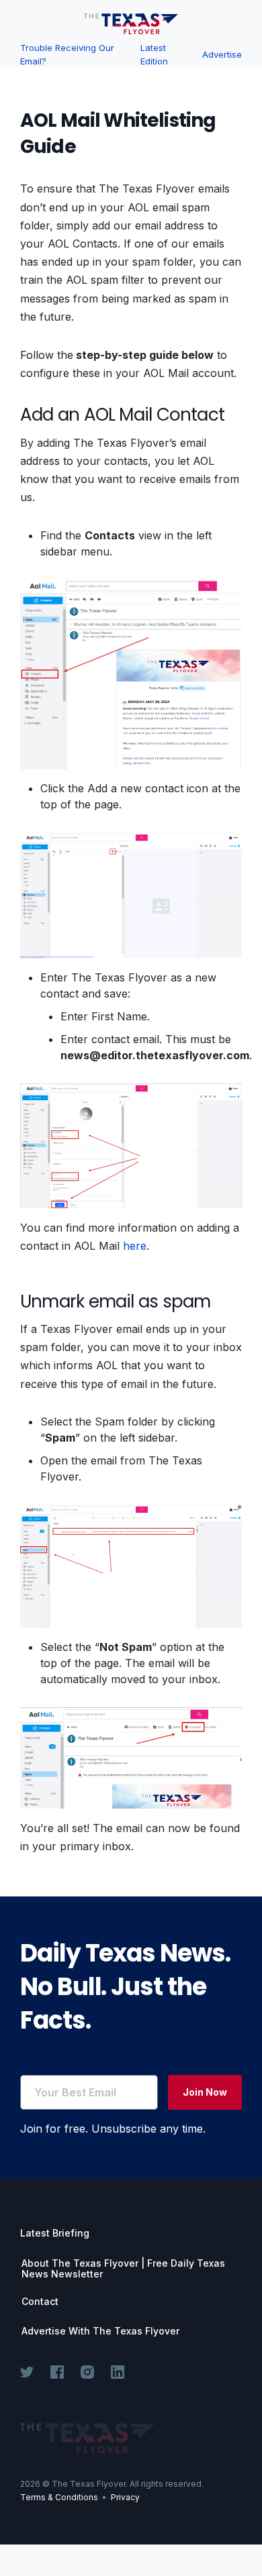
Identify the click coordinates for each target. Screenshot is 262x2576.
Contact (40, 2302)
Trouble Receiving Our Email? (67, 54)
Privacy (125, 2497)
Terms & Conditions (59, 2497)
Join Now (205, 2092)
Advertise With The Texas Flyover (100, 2331)
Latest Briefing (55, 2233)
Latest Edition (154, 54)
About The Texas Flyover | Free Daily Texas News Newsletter (123, 2269)
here (135, 1246)
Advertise (222, 54)
